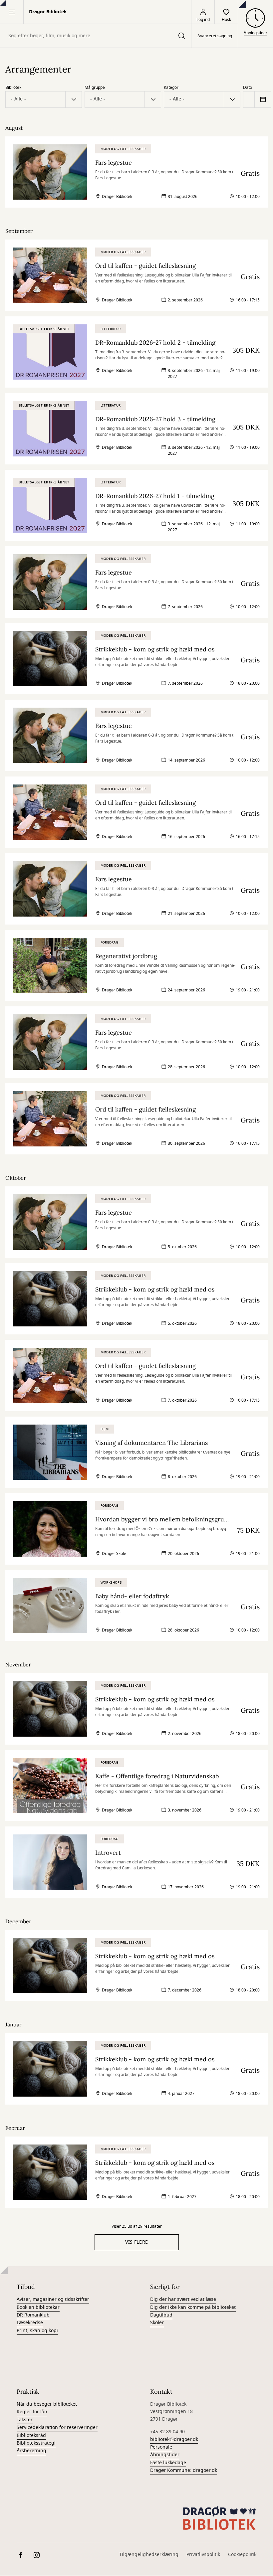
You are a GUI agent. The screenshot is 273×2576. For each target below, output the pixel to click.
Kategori (172, 87)
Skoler (157, 2323)
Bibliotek (13, 87)
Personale (161, 2447)
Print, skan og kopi (37, 2331)
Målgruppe (95, 87)
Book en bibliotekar (38, 2307)
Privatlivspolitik (203, 2555)
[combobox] (96, 36)
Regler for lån (32, 2412)
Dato (248, 87)
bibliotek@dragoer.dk (174, 2439)
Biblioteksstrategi (36, 2443)
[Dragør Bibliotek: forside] (220, 2518)
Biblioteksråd (31, 2435)
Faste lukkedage (168, 2463)
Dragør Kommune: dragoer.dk (184, 2470)
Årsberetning (31, 2451)
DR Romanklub (33, 2315)
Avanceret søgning (215, 36)
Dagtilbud (161, 2315)
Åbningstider (165, 2455)
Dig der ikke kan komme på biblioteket (193, 2307)
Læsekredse (30, 2323)
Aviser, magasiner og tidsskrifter (53, 2299)
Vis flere (137, 2242)
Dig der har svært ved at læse (183, 2299)
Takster (25, 2420)
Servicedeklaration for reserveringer (57, 2427)
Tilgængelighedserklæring (149, 2555)
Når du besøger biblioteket (47, 2404)
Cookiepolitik (242, 2555)
